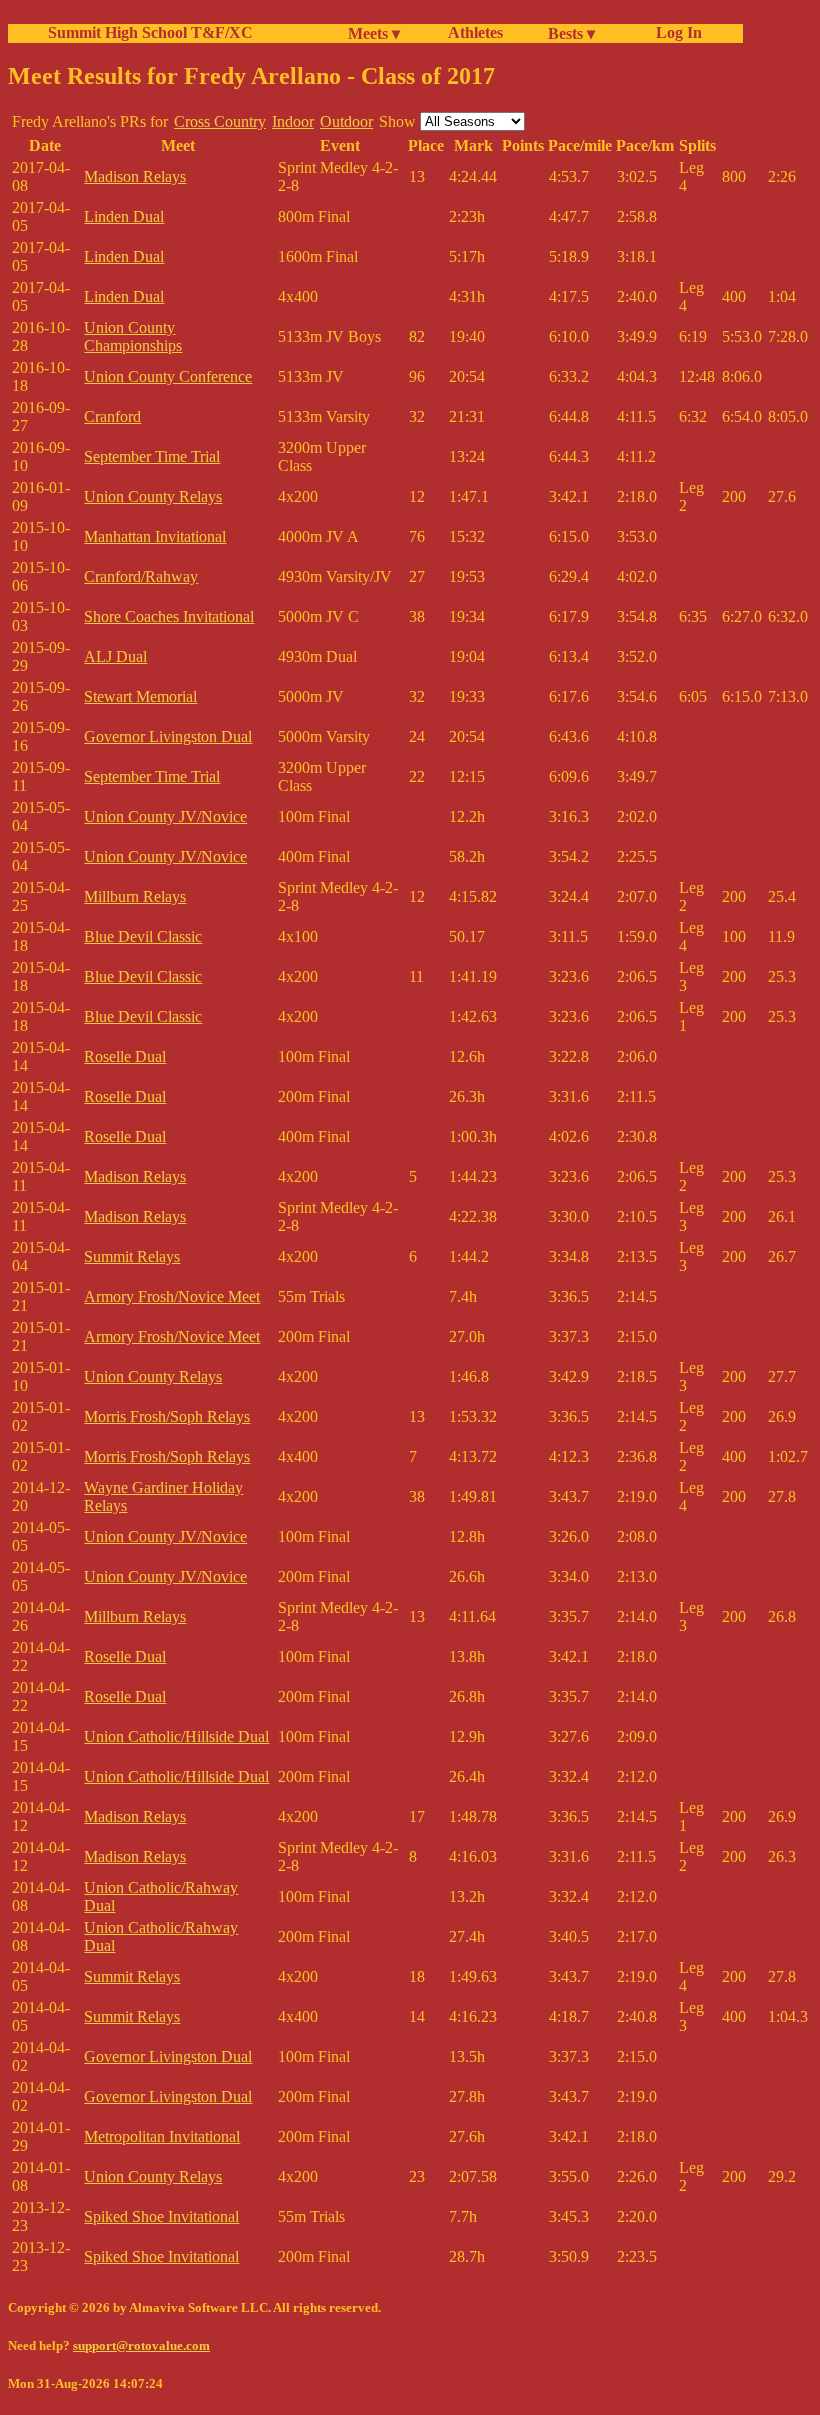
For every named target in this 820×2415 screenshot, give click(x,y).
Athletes (475, 32)
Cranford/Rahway (141, 576)
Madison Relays (135, 176)
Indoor (293, 121)
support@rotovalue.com (141, 2345)
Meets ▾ (374, 33)
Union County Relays (153, 496)
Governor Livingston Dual (168, 736)
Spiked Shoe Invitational (161, 2216)
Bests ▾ (571, 33)
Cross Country (220, 121)
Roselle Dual (125, 1056)
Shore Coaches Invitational (169, 616)
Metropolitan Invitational (162, 2136)
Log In (675, 32)
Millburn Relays (135, 896)
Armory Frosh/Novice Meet (172, 1296)
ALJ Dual (115, 656)
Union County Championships (133, 336)
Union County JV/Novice (165, 816)
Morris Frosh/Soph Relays (167, 1416)
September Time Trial (152, 456)
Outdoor (346, 121)
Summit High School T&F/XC (150, 32)
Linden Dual (124, 216)
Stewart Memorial (140, 696)
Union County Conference (168, 376)
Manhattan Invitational (155, 536)
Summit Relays (132, 1256)
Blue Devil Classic (143, 936)
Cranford (112, 416)
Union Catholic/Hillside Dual (176, 1736)
